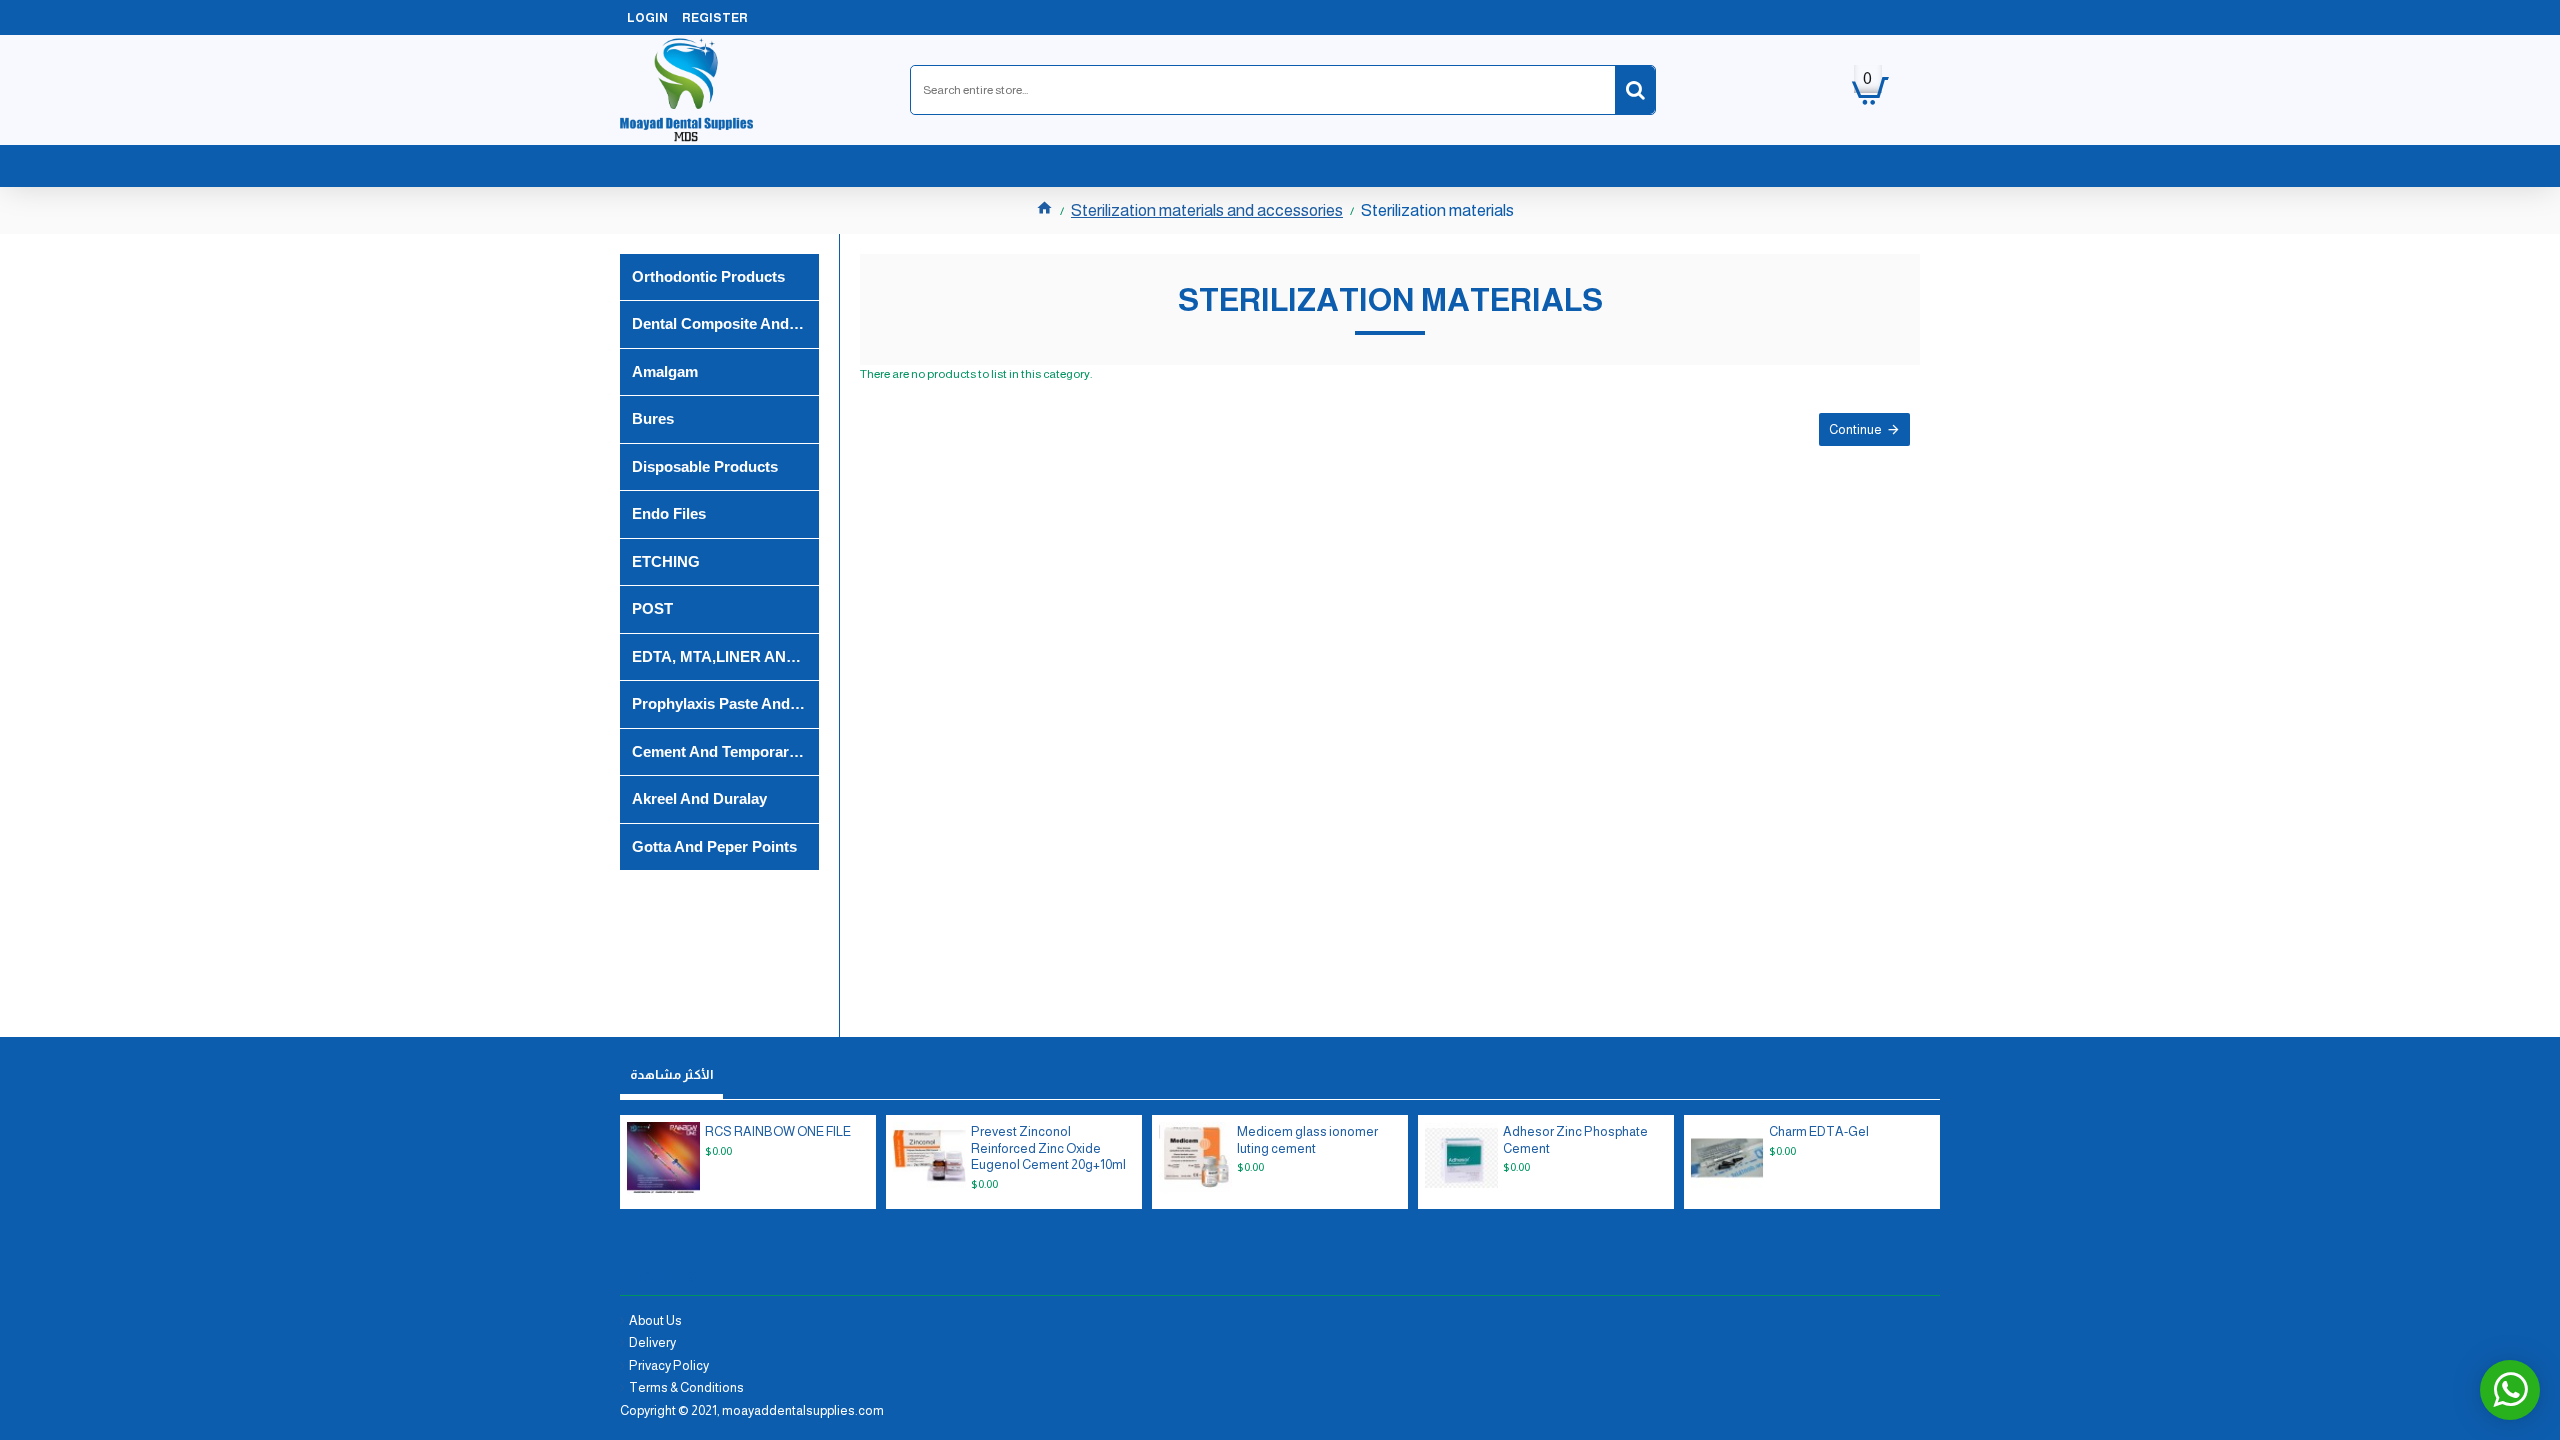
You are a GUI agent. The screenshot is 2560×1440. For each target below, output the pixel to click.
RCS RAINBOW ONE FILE (778, 1131)
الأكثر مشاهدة (671, 1074)
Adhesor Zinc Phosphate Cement (1575, 1140)
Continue (1855, 429)
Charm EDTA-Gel (1819, 1131)
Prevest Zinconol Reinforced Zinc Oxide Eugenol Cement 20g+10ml (1048, 1148)
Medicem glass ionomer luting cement (1307, 1140)
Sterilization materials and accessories (1207, 210)
